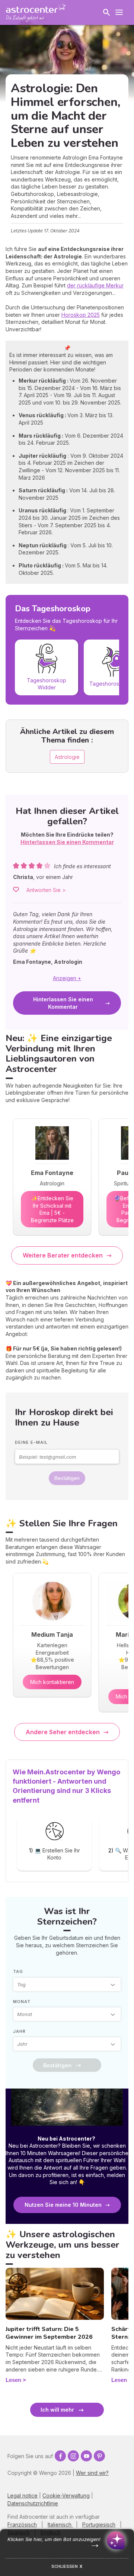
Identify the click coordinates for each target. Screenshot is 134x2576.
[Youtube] (86, 2456)
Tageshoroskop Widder (47, 683)
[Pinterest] (99, 2456)
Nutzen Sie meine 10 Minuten (63, 2205)
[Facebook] (60, 2456)
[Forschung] (106, 12)
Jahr (19, 2031)
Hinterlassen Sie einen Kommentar (63, 1003)
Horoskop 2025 (81, 315)
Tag (18, 1971)
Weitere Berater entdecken (63, 1255)
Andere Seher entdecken (63, 1732)
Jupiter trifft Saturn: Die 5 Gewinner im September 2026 (49, 2333)
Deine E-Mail (31, 1442)
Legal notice (23, 2495)
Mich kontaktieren (52, 1682)
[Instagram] (73, 2456)
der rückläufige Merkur (95, 285)
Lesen (13, 2380)
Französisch (22, 2525)
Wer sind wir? (92, 2473)
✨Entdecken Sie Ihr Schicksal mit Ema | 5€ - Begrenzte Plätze (52, 1209)
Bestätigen (67, 1478)
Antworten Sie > (46, 890)
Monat (22, 2002)
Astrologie (67, 757)
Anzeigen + (67, 978)
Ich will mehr (57, 2410)
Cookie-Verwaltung (66, 2495)
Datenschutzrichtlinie (33, 2503)
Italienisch (60, 2525)
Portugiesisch (99, 2525)
